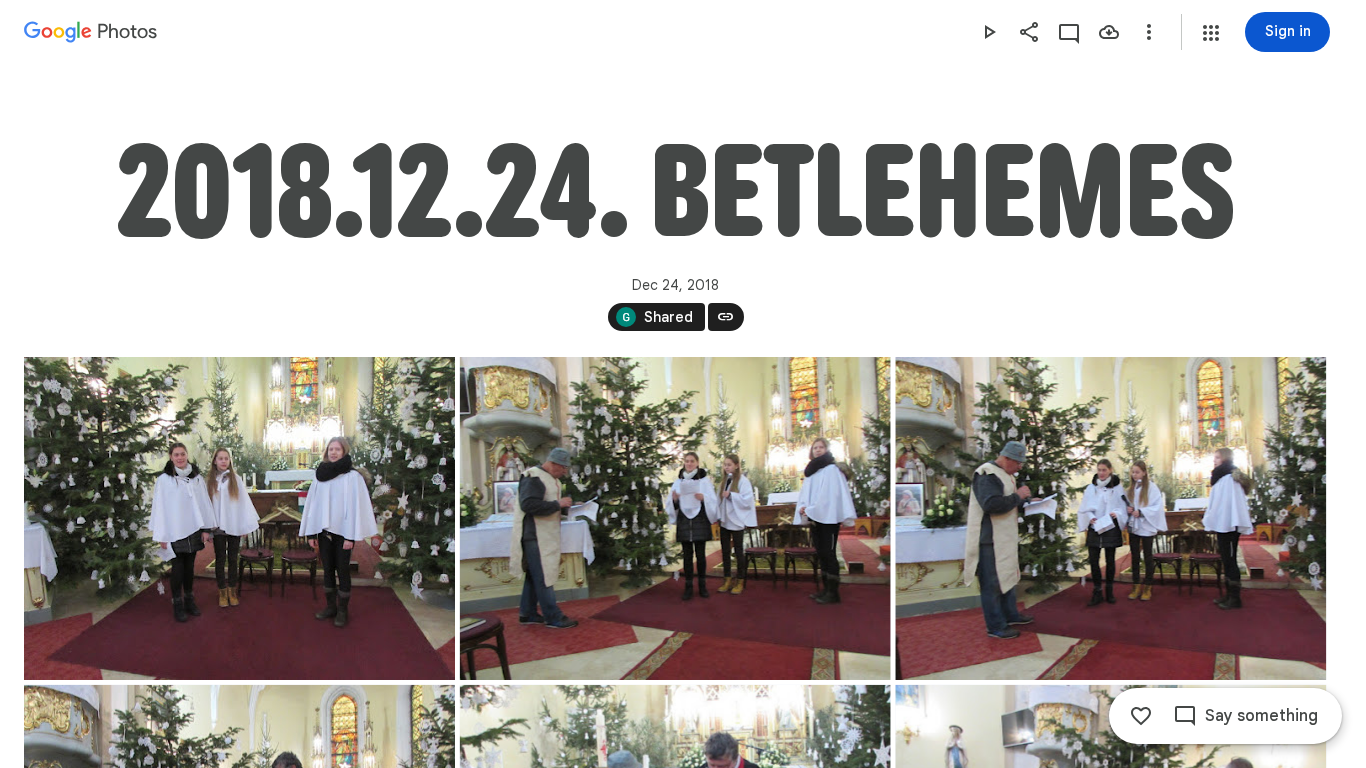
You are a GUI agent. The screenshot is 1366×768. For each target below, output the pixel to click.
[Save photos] (1109, 32)
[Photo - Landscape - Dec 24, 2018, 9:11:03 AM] (239, 518)
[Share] (1029, 32)
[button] (1211, 33)
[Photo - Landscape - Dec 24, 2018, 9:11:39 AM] (1110, 518)
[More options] (1149, 32)
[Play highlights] (989, 32)
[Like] (1141, 716)
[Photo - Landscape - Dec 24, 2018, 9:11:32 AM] (675, 518)
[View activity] (1069, 32)
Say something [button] (1261, 716)
